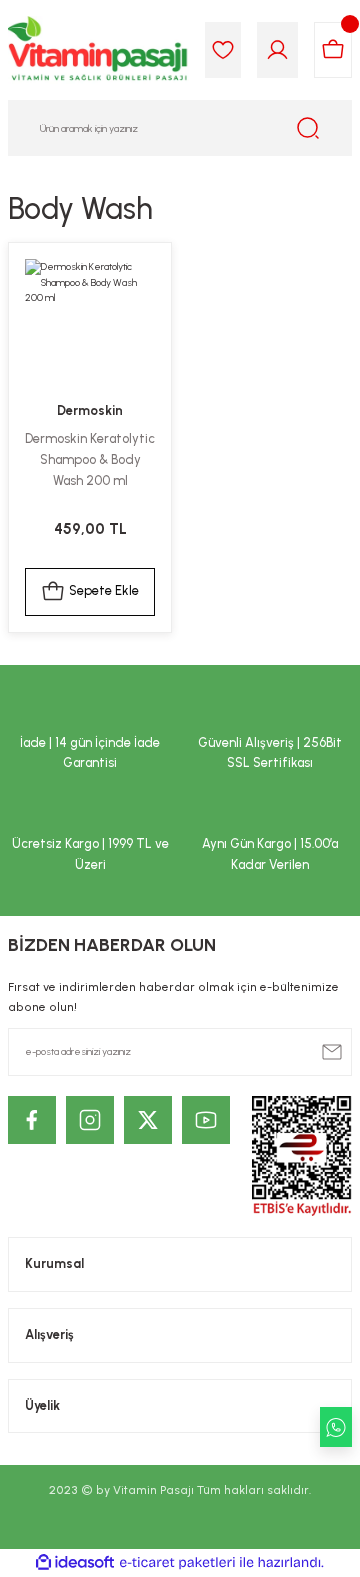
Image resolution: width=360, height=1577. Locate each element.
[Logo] (98, 50)
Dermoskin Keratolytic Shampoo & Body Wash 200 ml (90, 459)
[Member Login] (277, 50)
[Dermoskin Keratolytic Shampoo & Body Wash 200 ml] (90, 324)
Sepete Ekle (104, 590)
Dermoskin (90, 410)
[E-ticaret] (177, 1562)
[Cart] (333, 50)
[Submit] (332, 1052)
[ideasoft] (75, 1563)
